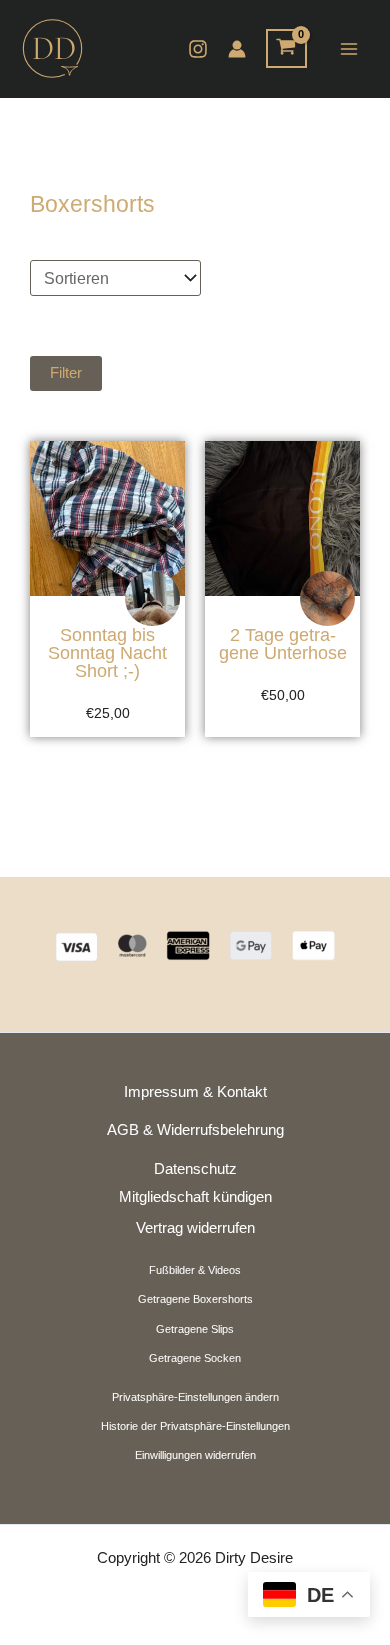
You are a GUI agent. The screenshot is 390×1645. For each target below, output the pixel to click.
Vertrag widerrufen (195, 1228)
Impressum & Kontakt (195, 1092)
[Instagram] (198, 49)
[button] (195, 373)
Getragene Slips (195, 1329)
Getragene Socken (195, 1358)
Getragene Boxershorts (195, 1299)
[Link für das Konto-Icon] (237, 49)
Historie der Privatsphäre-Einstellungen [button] (195, 1426)
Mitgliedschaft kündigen (195, 1197)
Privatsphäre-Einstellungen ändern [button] (195, 1397)
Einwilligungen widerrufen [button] (195, 1455)
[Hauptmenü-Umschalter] (348, 48)
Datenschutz (195, 1169)
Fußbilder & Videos (195, 1270)
